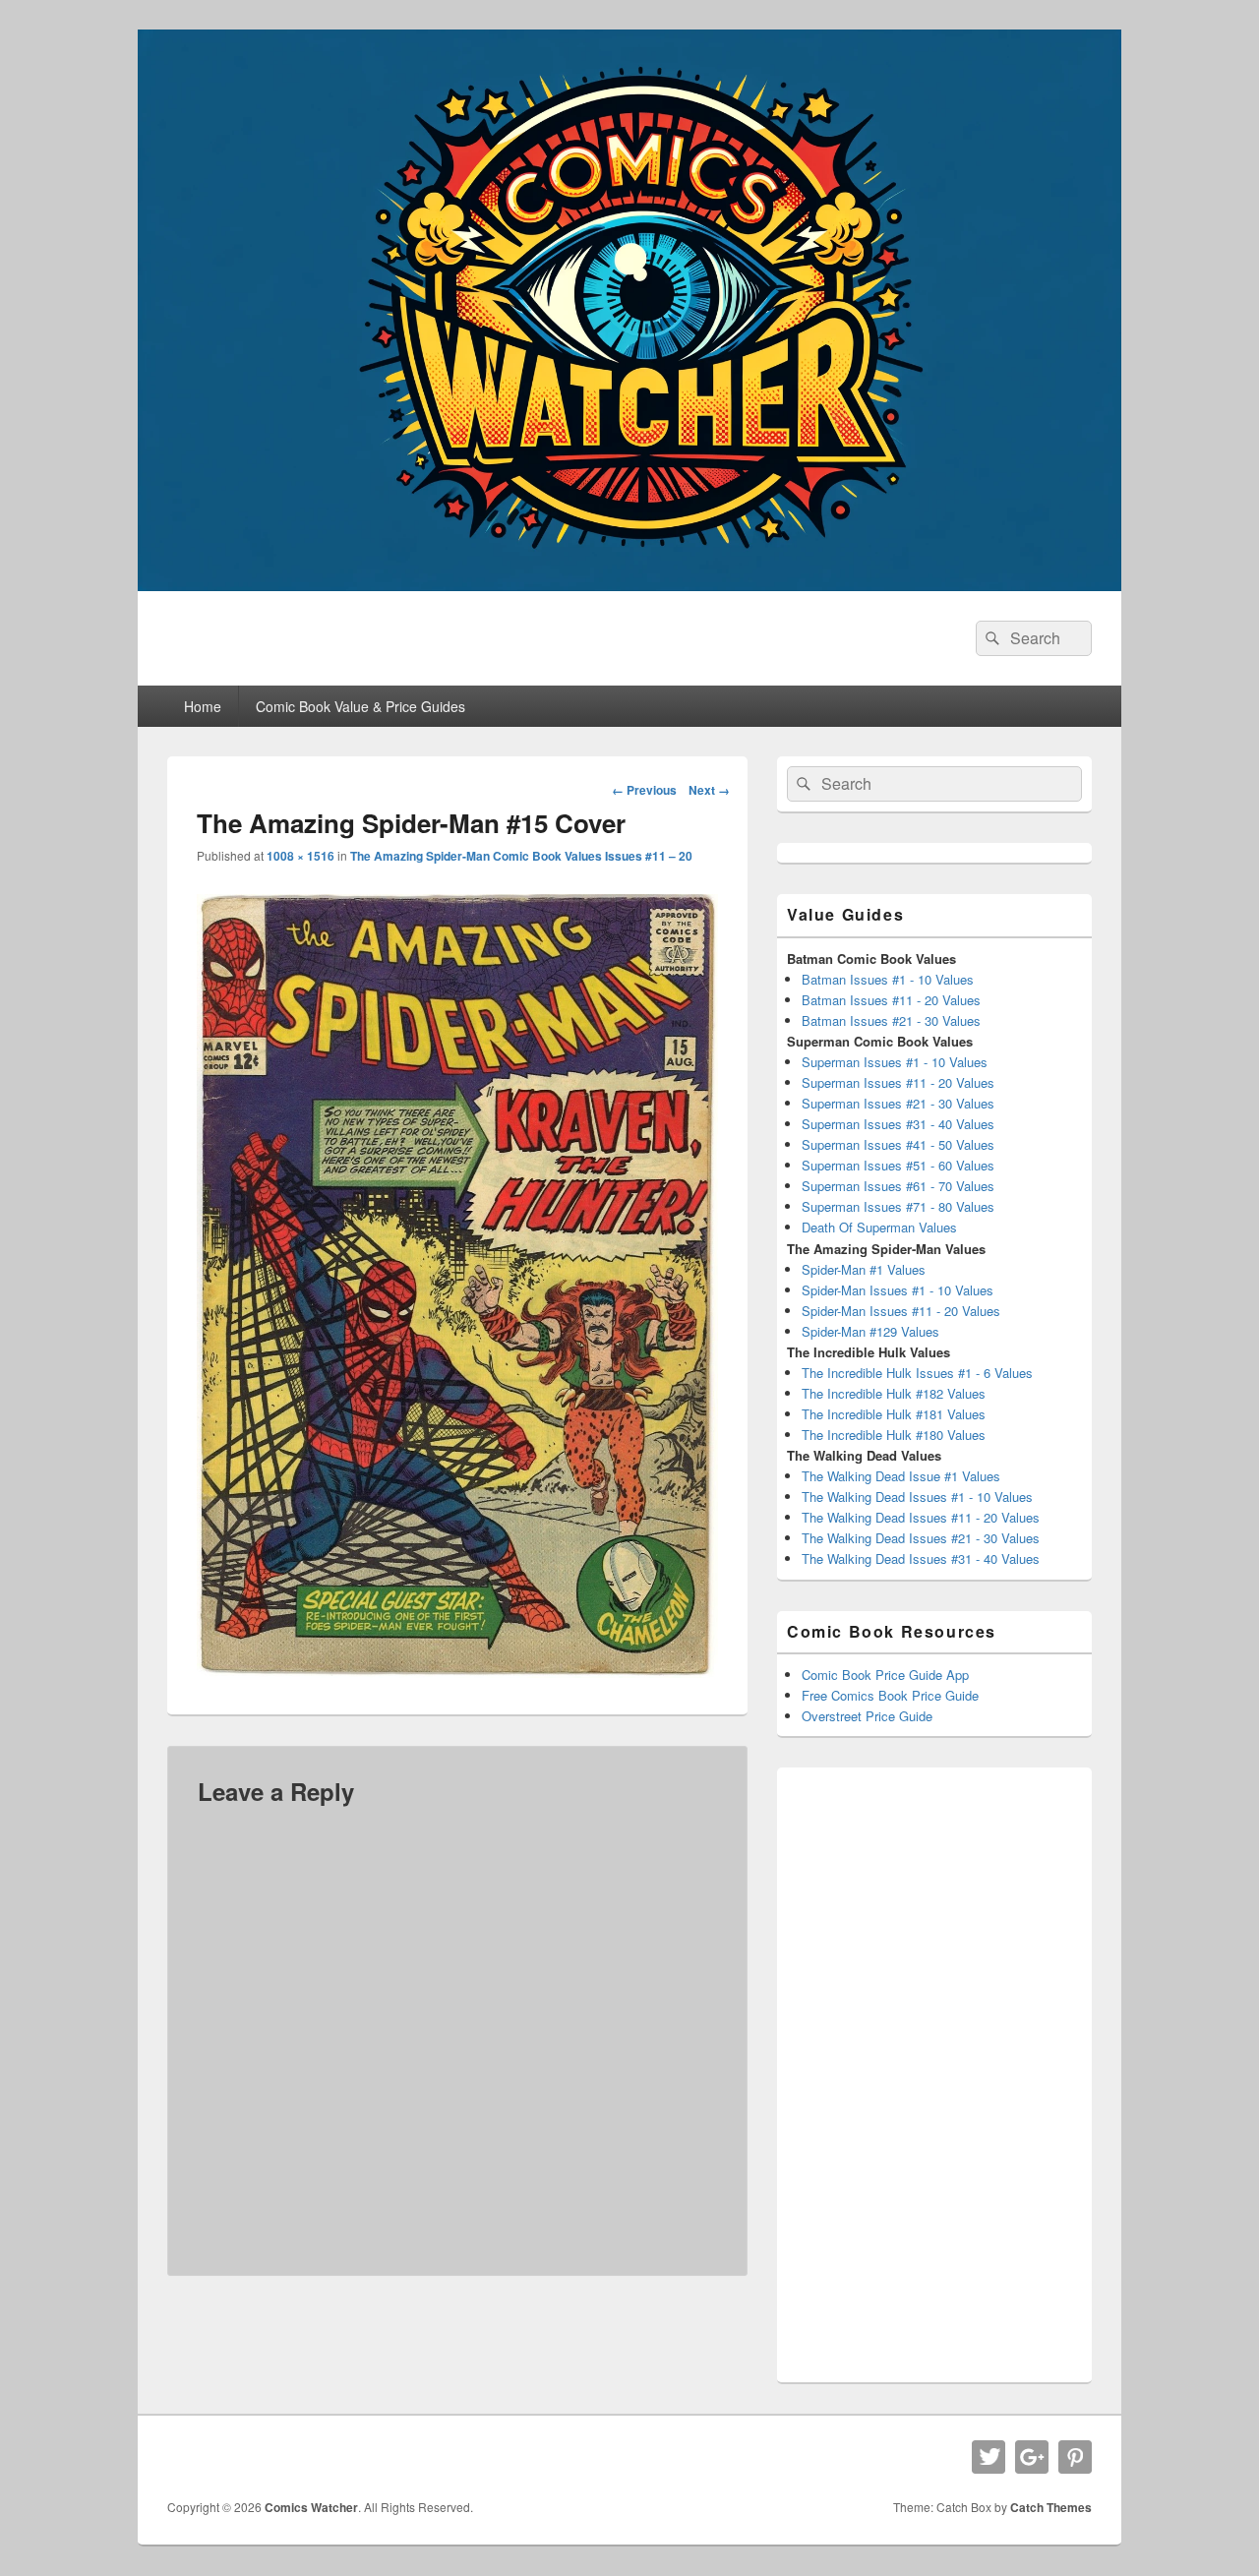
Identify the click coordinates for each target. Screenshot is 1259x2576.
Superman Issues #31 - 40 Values (898, 1124)
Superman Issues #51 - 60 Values (898, 1165)
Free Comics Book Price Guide (890, 1695)
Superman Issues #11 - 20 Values (898, 1082)
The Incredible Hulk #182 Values (894, 1393)
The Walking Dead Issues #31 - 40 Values (921, 1558)
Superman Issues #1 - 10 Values (895, 1062)
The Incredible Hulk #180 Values (894, 1435)
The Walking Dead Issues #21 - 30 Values (921, 1538)
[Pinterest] (1075, 2457)
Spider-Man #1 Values (864, 1269)
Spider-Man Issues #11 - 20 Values (901, 1311)
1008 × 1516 (300, 856)
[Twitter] (989, 2457)
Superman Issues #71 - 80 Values (898, 1206)
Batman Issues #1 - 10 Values (888, 979)
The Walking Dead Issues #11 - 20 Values (921, 1517)
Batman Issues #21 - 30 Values (891, 1020)
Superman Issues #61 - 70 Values (898, 1186)
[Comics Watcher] (629, 585)
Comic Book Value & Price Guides (360, 706)
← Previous (644, 790)
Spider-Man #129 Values (870, 1331)
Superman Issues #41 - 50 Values (898, 1144)
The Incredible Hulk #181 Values (894, 1414)
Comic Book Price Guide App (885, 1675)
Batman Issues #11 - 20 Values (891, 1000)
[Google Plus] (1032, 2457)
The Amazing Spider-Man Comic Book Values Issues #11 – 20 (521, 856)
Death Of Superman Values (879, 1227)
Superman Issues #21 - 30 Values (898, 1103)
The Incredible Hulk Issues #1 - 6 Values (917, 1373)
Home (203, 706)
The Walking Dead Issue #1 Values (901, 1476)
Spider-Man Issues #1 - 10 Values (898, 1290)
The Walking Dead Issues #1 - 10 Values (917, 1497)
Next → (709, 790)
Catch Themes (1051, 2507)
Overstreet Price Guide (867, 1716)
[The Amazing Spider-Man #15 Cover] (457, 1672)
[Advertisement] (934, 2072)
